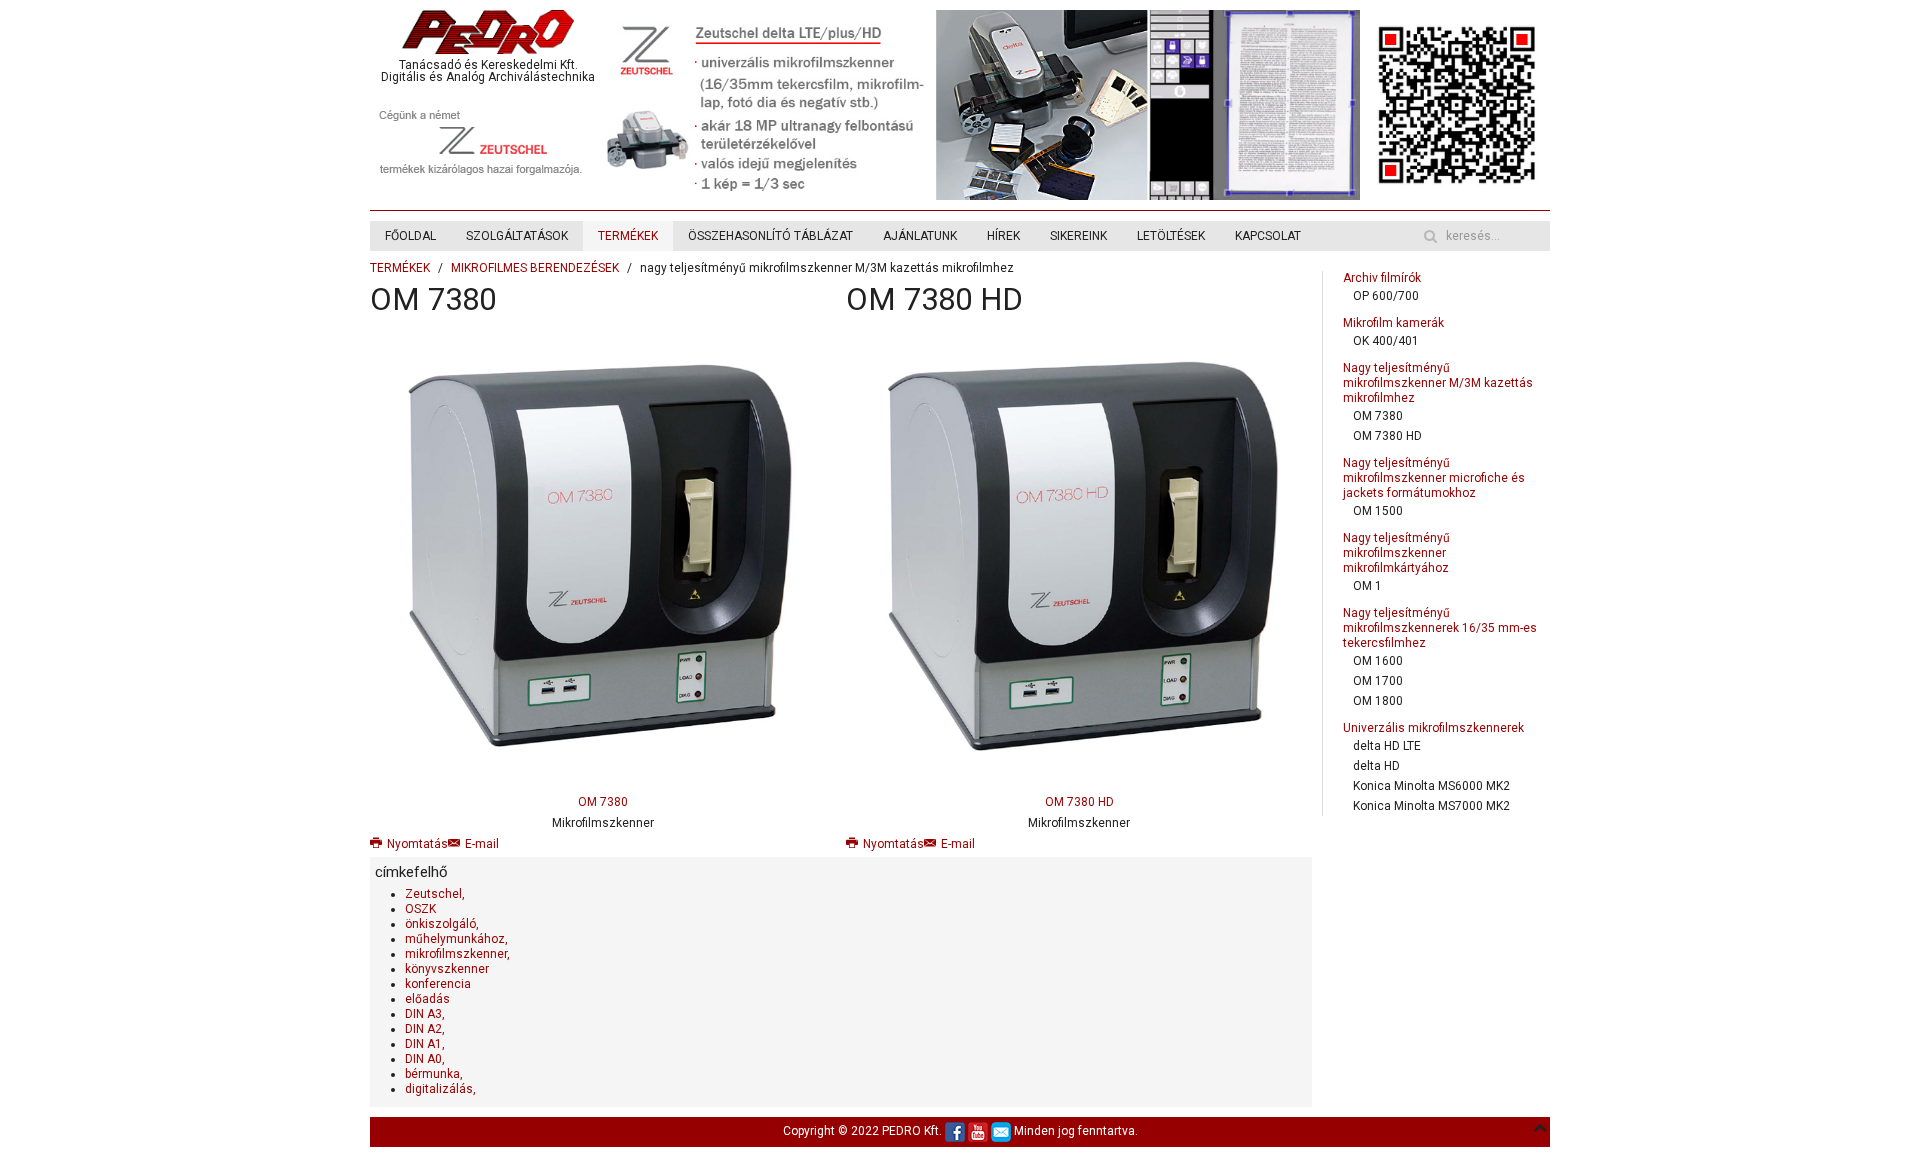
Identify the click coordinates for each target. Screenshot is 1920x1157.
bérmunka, (434, 1074)
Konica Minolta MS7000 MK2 (1431, 806)
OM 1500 (1378, 511)
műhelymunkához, (456, 939)
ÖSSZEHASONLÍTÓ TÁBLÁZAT (770, 236)
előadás (427, 999)
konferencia (438, 984)
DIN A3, (425, 1014)
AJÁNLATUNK (920, 236)
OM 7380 (433, 299)
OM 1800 (1378, 701)
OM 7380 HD (934, 299)
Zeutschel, (435, 894)
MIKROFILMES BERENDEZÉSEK (535, 268)
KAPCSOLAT (1268, 236)
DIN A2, (425, 1029)
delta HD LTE (1387, 746)
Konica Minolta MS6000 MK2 (1431, 786)
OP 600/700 (1386, 296)
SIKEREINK (1078, 236)
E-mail (482, 844)
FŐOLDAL (410, 236)
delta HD (1376, 766)
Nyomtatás (417, 844)
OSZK (420, 909)
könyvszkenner (447, 969)
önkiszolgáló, (442, 924)
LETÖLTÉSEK (1171, 236)
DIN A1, (425, 1044)
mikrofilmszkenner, (457, 954)
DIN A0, (425, 1059)
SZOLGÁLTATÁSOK (517, 236)
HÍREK (1003, 236)
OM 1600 (1378, 661)
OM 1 (1367, 586)
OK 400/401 (1386, 341)
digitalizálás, (440, 1089)
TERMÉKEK (628, 236)
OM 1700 (1378, 681)
